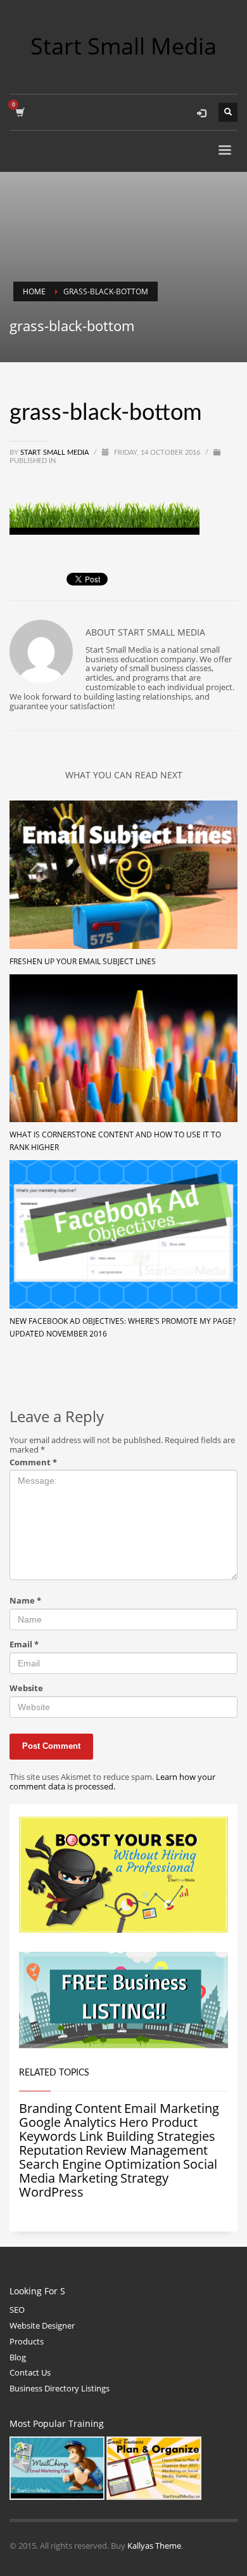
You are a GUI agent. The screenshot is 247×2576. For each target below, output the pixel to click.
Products (27, 2341)
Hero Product (158, 2122)
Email (24, 1644)
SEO (17, 2310)
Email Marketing (172, 2108)
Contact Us (30, 2372)
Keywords (48, 2136)
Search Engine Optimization (100, 2164)
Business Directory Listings (60, 2388)
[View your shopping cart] (19, 112)
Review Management (147, 2150)
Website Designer (42, 2325)
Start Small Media (55, 453)
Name (25, 1601)
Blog (18, 2357)
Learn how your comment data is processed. (112, 1782)
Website (26, 1688)
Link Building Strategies (147, 2136)
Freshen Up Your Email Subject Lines (83, 961)
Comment (33, 1462)
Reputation (51, 2150)
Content (98, 2108)
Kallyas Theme (154, 2546)
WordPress (51, 2192)
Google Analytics (68, 2122)
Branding (46, 2108)
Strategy (144, 2178)
